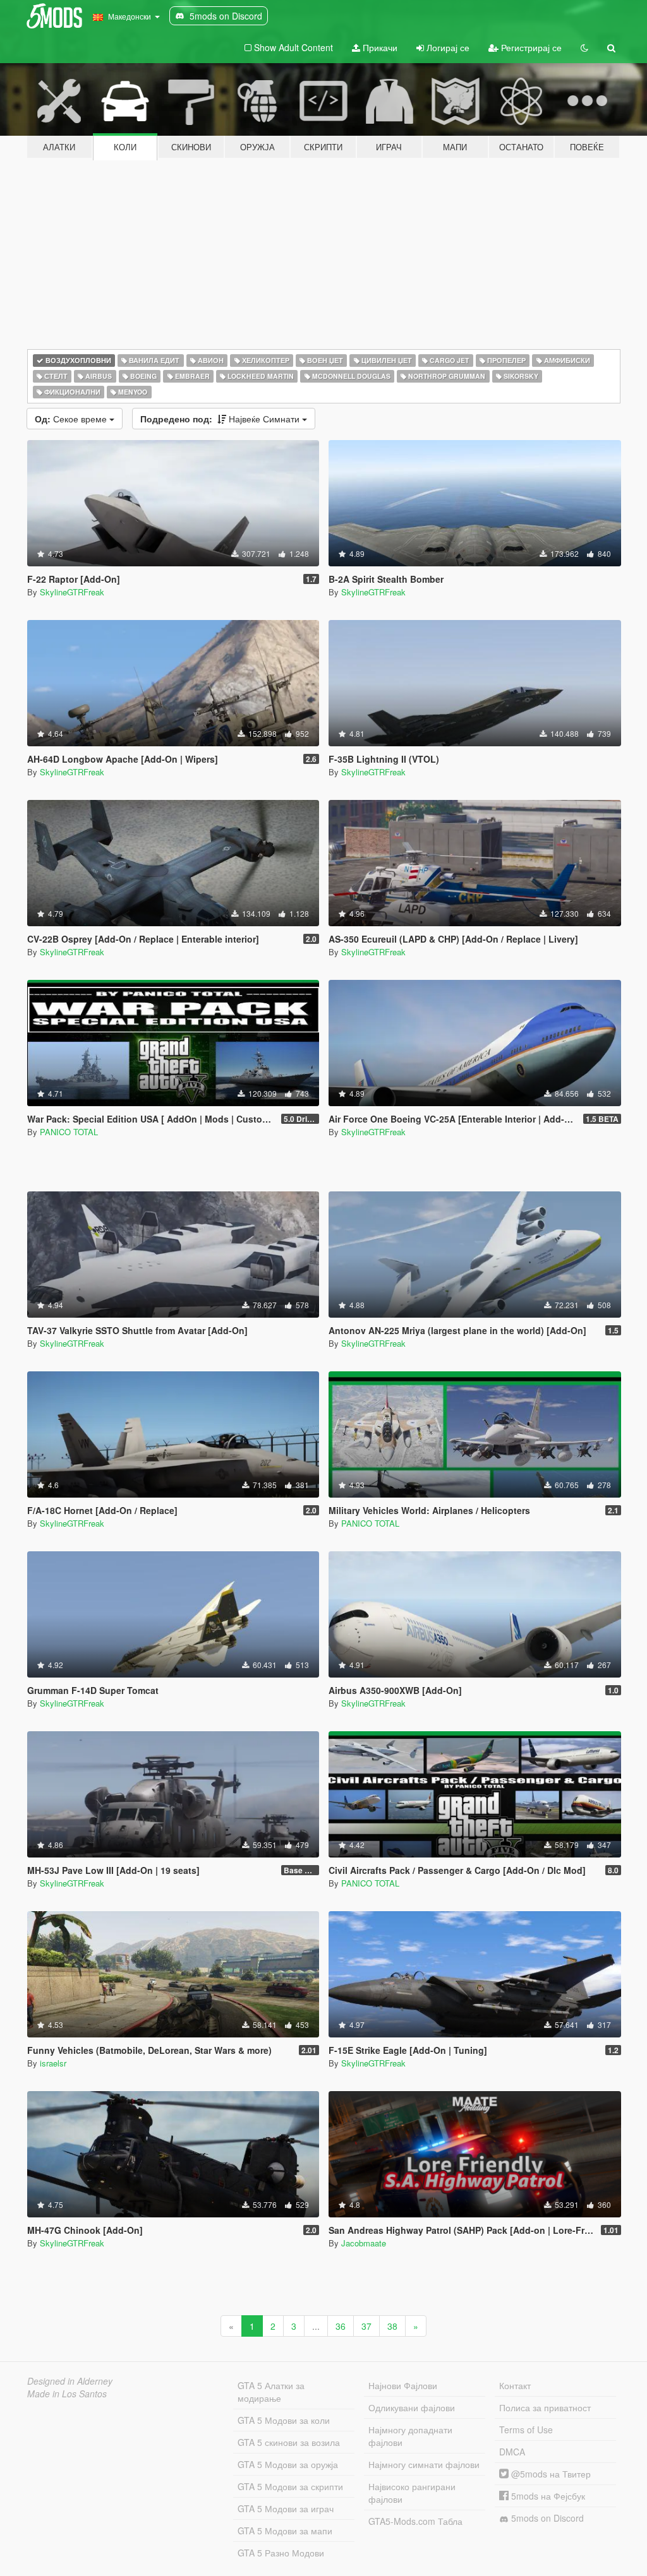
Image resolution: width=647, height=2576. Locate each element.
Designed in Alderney (70, 2381)
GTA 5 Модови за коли (284, 2420)
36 (341, 2326)
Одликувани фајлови (412, 2407)
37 (366, 2326)
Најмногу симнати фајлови (424, 2464)
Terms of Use (526, 2430)
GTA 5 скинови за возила (289, 2442)
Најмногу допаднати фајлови (410, 2436)
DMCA (512, 2452)
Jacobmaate (364, 2243)
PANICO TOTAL (69, 1132)
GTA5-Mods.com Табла (415, 2521)
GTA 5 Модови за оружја (288, 2464)
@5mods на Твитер (550, 2474)
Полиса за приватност (545, 2407)
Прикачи (379, 47)
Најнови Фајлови (403, 2385)
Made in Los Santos (67, 2394)
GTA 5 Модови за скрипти (290, 2486)
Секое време (72, 419)
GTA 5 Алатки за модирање (271, 2392)
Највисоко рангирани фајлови (412, 2493)
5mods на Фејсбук (547, 2496)
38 (392, 2326)
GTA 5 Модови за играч (286, 2508)
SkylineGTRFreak (72, 592)
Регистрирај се (530, 47)
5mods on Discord (546, 2518)
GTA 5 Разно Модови (281, 2553)
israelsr (53, 2063)
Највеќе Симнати (221, 419)
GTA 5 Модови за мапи (285, 2531)
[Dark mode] (584, 47)
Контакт (515, 2385)
